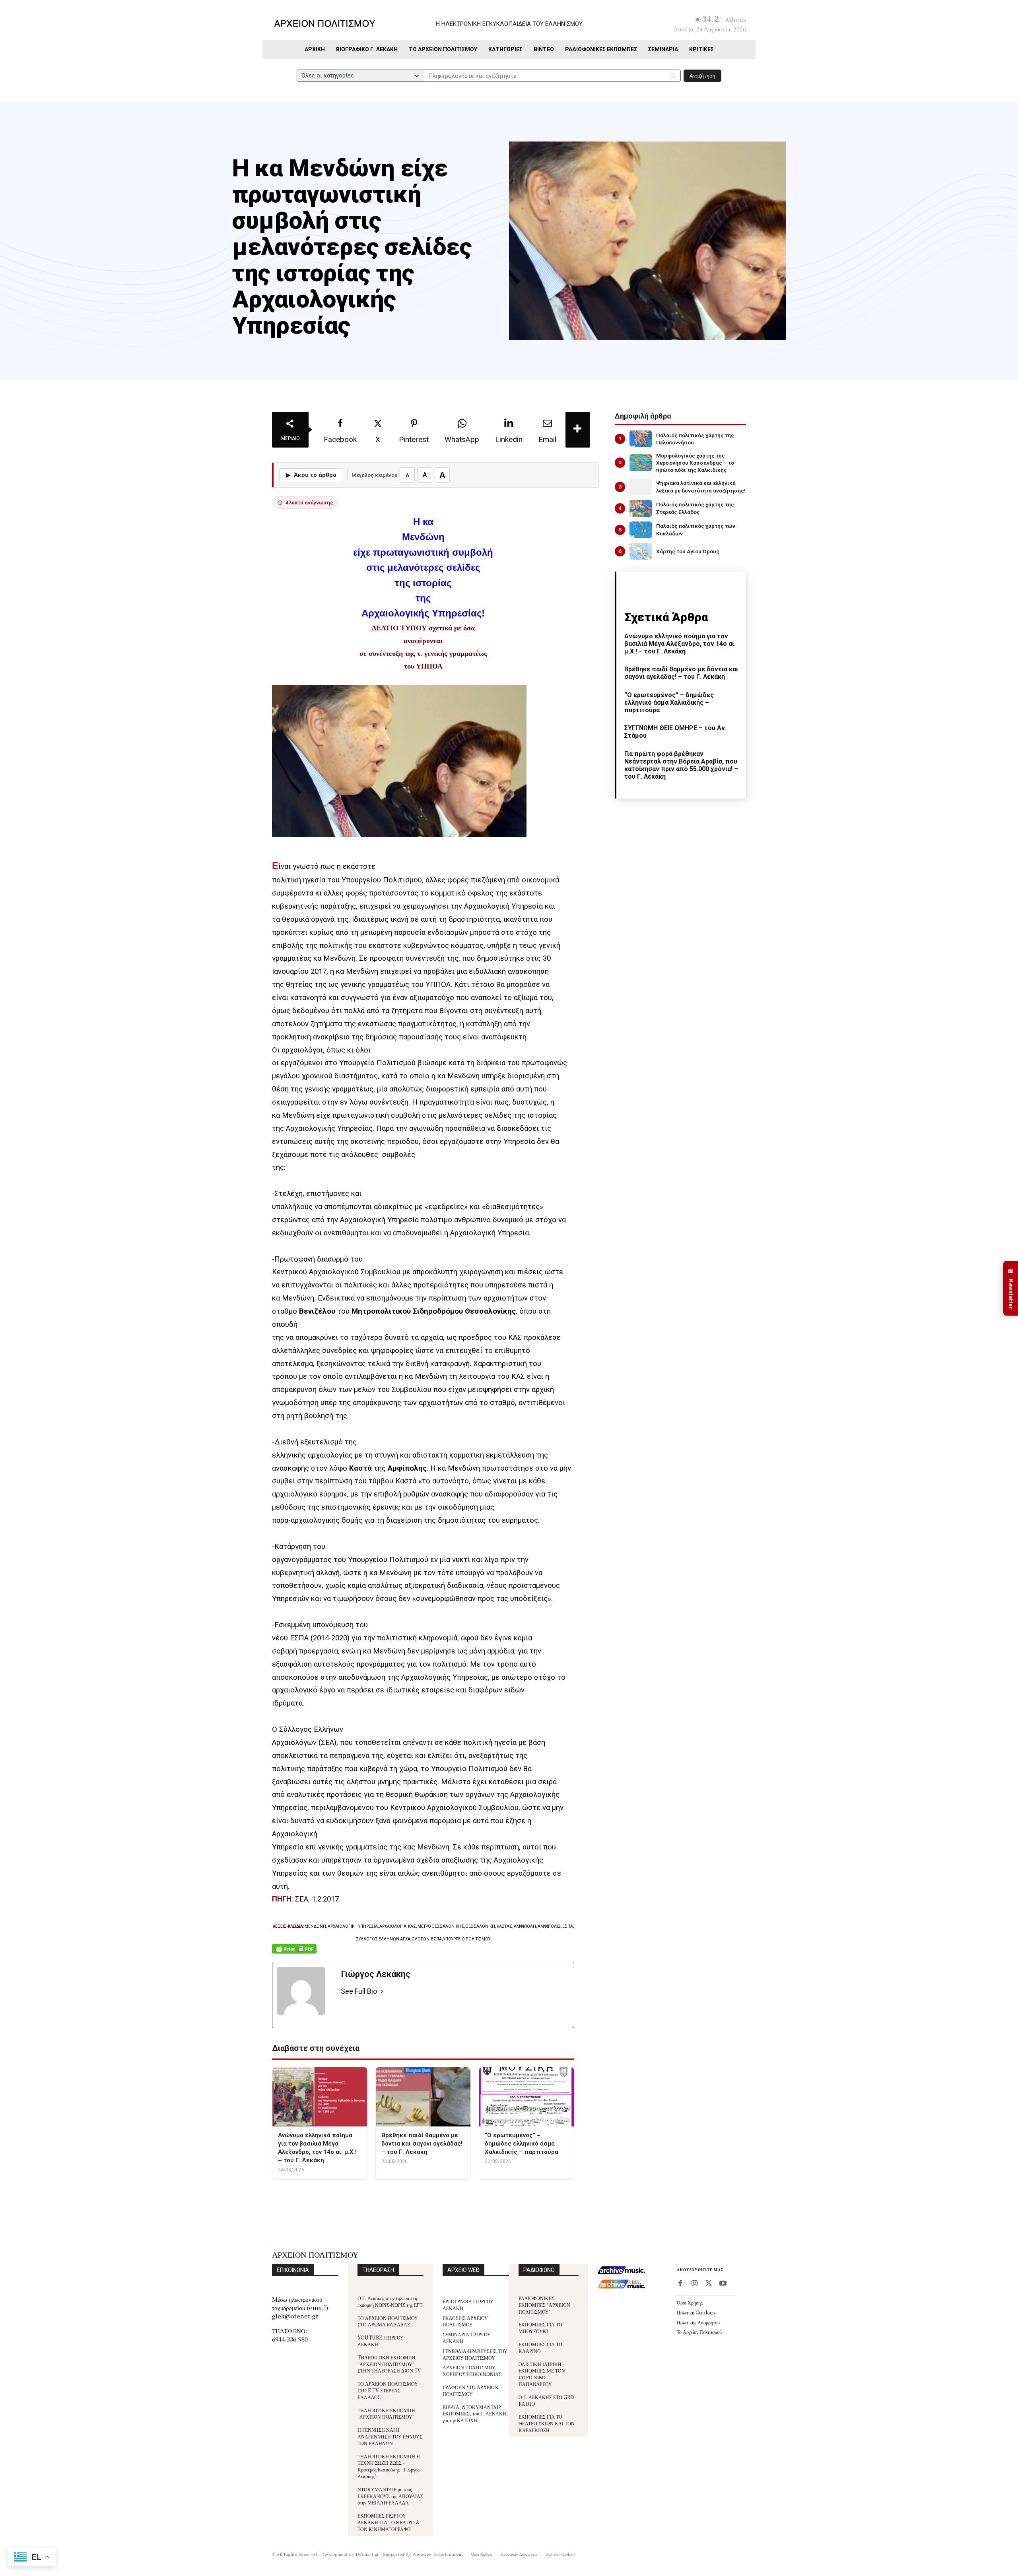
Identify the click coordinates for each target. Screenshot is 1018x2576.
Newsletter (1011, 1288)
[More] (578, 430)
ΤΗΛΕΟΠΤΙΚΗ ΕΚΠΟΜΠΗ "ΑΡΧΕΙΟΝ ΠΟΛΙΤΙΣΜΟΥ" (386, 2413)
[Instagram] (694, 2284)
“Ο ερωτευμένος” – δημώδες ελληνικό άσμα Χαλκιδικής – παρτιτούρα (669, 703)
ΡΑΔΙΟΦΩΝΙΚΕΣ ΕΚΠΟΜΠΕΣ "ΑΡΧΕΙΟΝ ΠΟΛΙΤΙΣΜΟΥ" (544, 2305)
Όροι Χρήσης (690, 2302)
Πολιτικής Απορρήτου (698, 2322)
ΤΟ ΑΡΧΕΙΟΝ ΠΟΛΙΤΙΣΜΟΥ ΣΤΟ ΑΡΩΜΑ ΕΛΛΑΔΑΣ (388, 2321)
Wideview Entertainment (438, 2554)
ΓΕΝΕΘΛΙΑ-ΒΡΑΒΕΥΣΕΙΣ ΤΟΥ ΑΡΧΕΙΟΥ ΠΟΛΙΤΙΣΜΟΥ (475, 2354)
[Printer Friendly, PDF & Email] (294, 1953)
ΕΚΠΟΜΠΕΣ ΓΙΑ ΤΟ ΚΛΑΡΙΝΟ (540, 2347)
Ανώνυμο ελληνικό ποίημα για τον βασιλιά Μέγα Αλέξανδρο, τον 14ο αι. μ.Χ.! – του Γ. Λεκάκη (680, 644)
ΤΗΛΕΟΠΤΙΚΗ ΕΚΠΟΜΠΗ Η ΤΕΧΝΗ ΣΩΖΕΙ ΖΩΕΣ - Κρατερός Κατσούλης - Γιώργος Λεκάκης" (389, 2466)
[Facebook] (680, 2284)
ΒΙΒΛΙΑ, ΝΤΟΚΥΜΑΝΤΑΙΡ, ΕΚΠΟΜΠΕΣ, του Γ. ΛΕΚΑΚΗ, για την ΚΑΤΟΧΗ (475, 2414)
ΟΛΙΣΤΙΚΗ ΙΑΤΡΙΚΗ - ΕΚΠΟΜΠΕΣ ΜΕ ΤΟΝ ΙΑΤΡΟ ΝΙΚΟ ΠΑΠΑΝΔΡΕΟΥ (542, 2374)
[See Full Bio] (382, 1992)
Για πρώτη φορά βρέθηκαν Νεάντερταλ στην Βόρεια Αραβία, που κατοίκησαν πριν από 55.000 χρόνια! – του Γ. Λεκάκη (681, 765)
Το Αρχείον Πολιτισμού (699, 2332)
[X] (709, 2284)
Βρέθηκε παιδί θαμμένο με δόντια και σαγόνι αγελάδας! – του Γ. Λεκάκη (681, 673)
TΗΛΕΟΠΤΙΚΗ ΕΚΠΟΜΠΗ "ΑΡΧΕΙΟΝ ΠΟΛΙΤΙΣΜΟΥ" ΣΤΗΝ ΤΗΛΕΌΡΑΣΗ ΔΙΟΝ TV (389, 2364)
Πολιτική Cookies (696, 2312)
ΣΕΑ (302, 1899)
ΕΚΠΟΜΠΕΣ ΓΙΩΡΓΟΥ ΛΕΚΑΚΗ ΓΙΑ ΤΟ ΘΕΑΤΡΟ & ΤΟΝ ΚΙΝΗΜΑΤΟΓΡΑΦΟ (389, 2522)
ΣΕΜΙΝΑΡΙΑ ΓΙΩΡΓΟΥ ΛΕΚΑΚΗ (467, 2338)
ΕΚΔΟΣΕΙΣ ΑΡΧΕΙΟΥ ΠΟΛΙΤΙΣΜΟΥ (465, 2321)
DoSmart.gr (368, 2554)
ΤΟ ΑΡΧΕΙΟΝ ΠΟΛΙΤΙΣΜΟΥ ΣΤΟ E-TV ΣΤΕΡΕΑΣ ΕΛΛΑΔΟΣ (388, 2390)
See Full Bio (359, 1991)
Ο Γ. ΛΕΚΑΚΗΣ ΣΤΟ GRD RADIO (546, 2400)
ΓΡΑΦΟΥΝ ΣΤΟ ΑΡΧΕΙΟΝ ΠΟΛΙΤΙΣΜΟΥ (470, 2390)
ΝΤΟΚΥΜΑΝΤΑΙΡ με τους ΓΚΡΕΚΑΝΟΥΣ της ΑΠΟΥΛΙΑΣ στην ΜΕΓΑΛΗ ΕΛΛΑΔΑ (390, 2496)
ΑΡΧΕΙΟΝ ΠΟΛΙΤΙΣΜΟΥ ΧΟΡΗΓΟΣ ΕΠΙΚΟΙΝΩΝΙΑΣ (472, 2371)
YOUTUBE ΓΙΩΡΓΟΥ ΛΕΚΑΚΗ (381, 2341)
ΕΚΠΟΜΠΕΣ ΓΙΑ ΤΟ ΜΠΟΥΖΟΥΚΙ (540, 2328)
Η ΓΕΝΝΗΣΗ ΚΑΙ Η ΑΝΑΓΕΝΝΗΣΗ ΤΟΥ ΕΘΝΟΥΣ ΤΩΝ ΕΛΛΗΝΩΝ (390, 2436)
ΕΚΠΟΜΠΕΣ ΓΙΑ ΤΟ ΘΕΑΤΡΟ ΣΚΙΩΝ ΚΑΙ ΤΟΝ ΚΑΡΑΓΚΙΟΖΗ (547, 2423)
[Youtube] (723, 2284)
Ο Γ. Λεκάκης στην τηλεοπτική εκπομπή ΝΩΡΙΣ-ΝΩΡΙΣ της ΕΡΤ (390, 2301)
